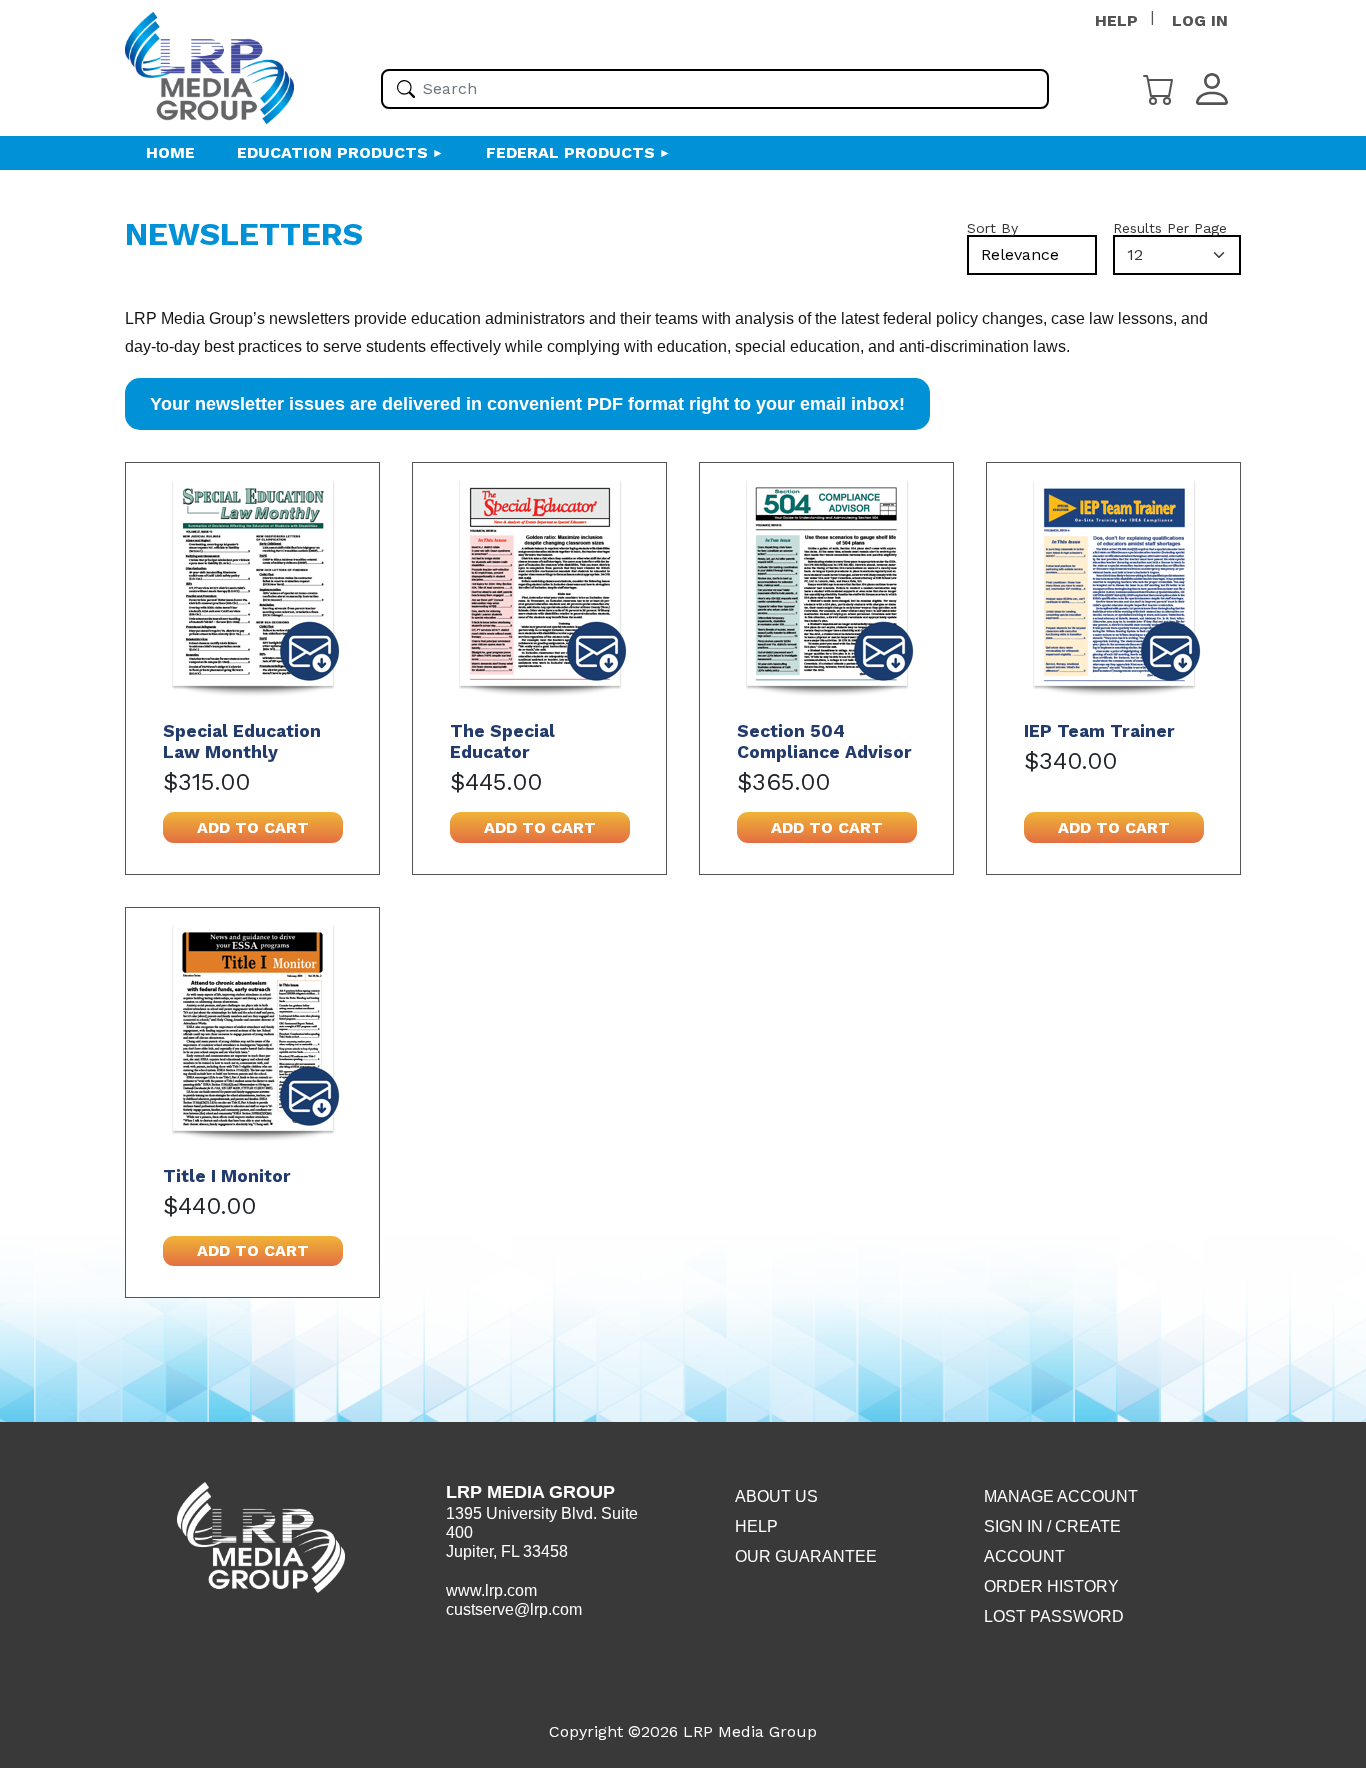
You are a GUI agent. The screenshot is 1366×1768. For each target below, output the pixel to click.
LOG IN (1200, 20)
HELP (1116, 20)
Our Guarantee (806, 1556)
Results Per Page (1170, 228)
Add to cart (253, 827)
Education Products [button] (332, 152)
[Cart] (1159, 87)
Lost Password (1054, 1616)
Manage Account (1061, 1496)
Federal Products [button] (570, 152)
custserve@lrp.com (514, 1609)
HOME (170, 152)
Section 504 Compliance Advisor (824, 741)
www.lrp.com (491, 1590)
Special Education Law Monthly (242, 741)
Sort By (992, 228)
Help (756, 1526)
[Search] (406, 89)
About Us (776, 1496)
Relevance (1020, 254)
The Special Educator (502, 741)
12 (1135, 254)
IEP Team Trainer (1099, 731)
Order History (1051, 1586)
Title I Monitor (227, 1176)
